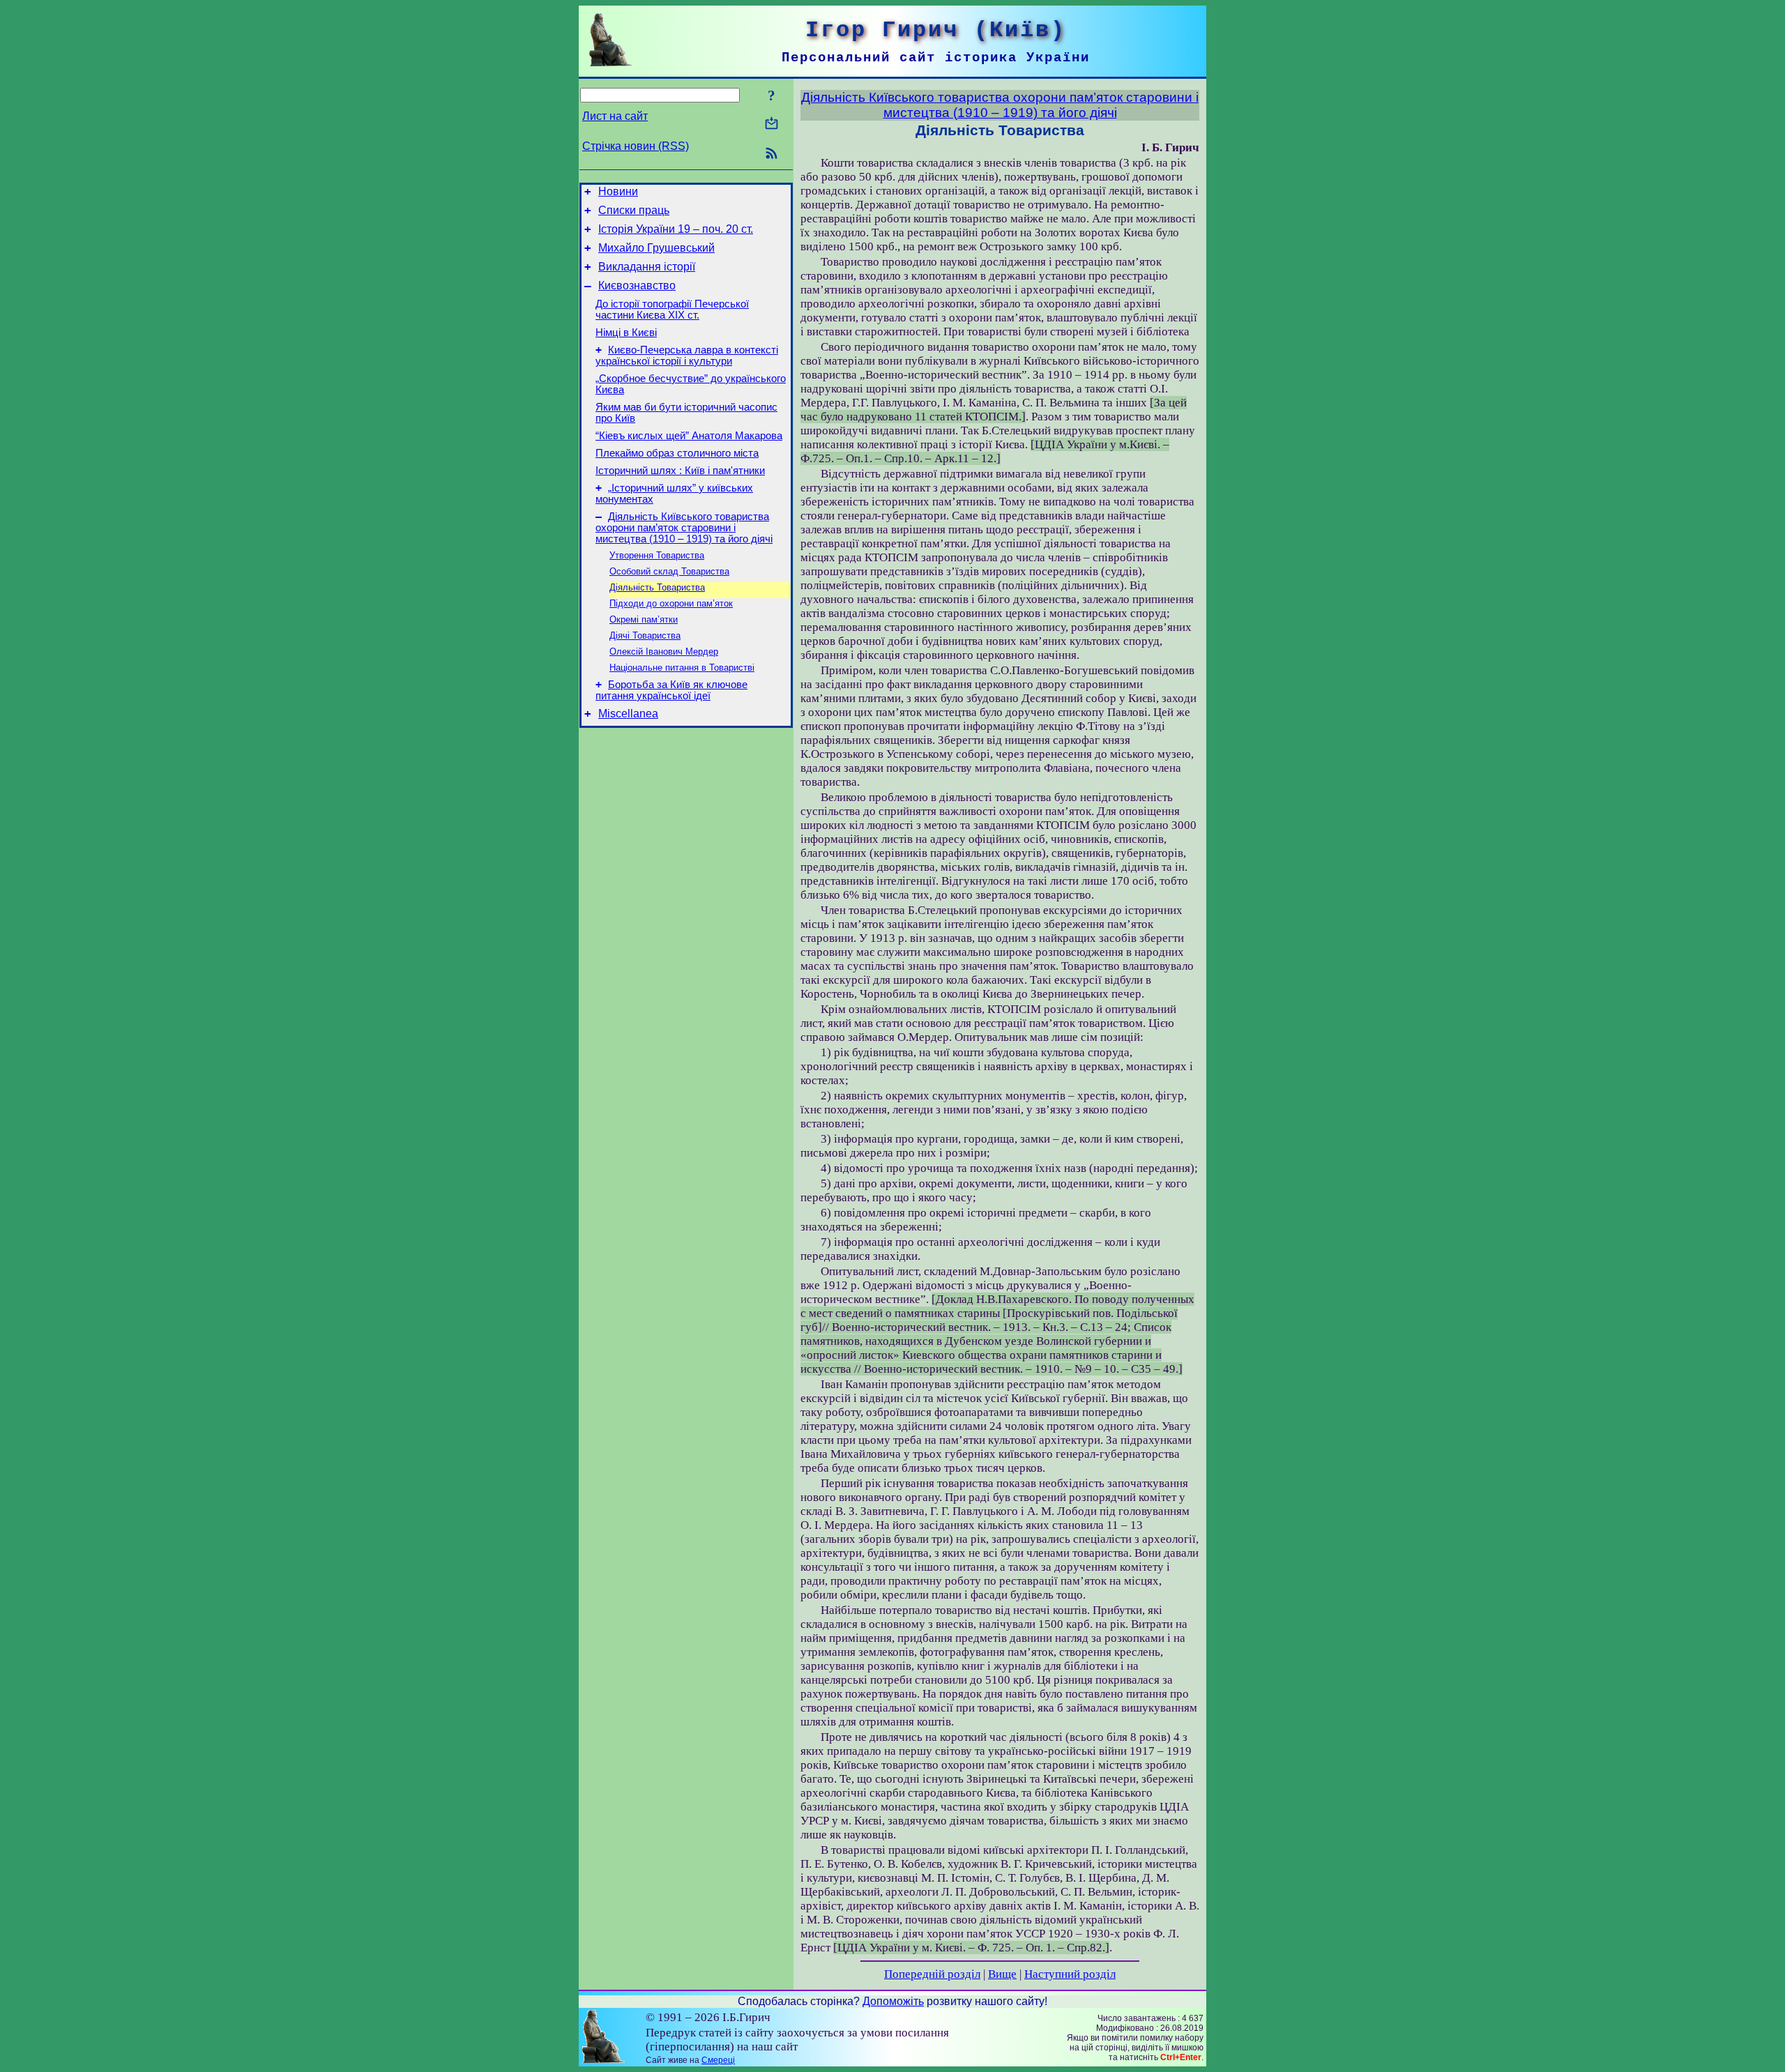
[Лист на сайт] (772, 124)
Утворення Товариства (657, 555)
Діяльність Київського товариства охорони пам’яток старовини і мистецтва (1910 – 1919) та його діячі (684, 528)
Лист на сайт (615, 116)
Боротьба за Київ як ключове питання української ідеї (671, 690)
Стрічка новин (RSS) (636, 146)
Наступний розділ (1070, 1974)
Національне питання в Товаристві (682, 668)
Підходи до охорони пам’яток (671, 603)
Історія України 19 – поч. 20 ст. (676, 229)
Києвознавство (637, 285)
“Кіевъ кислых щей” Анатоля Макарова (689, 436)
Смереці (718, 2060)
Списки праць (634, 210)
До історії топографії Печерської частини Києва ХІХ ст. (672, 310)
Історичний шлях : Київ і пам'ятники (680, 471)
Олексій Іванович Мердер (664, 652)
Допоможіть (893, 2001)
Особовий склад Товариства (669, 571)
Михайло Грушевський (656, 248)
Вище (1002, 1974)
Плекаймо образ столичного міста (677, 453)
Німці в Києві (626, 333)
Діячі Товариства (645, 635)
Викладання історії (647, 267)
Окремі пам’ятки (644, 619)
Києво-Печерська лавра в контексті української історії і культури (687, 356)
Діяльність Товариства (657, 587)
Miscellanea (628, 714)
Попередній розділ (932, 1974)
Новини (618, 191)
